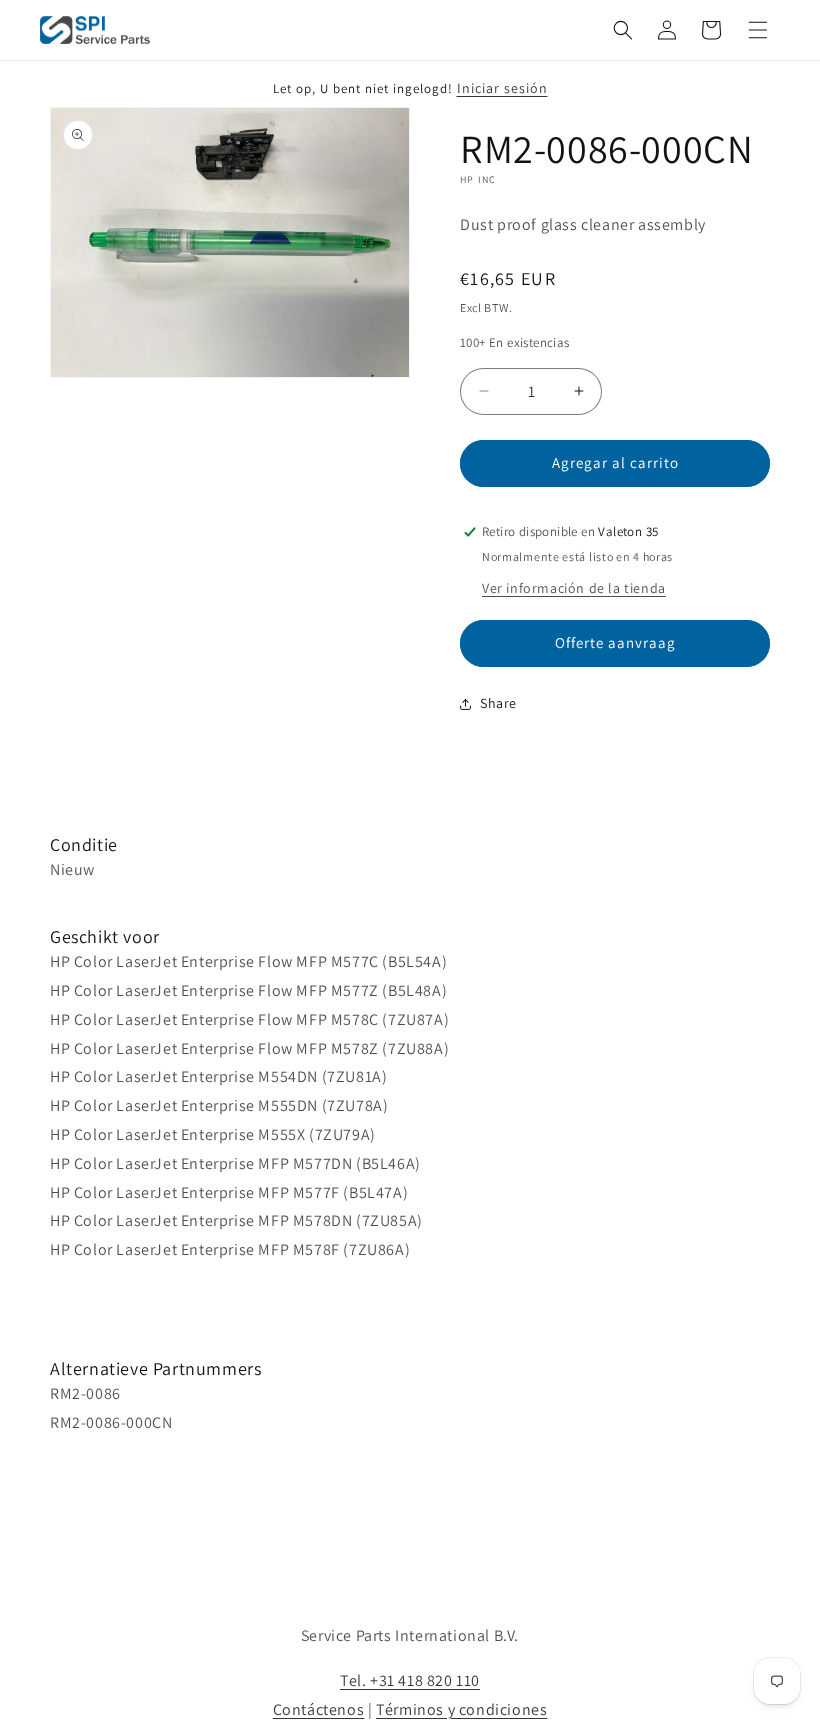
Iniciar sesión (502, 88)
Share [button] (498, 703)
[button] (623, 30)
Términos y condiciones (461, 1709)
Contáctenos (319, 1709)
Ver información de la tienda (574, 588)
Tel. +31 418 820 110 (410, 1680)
